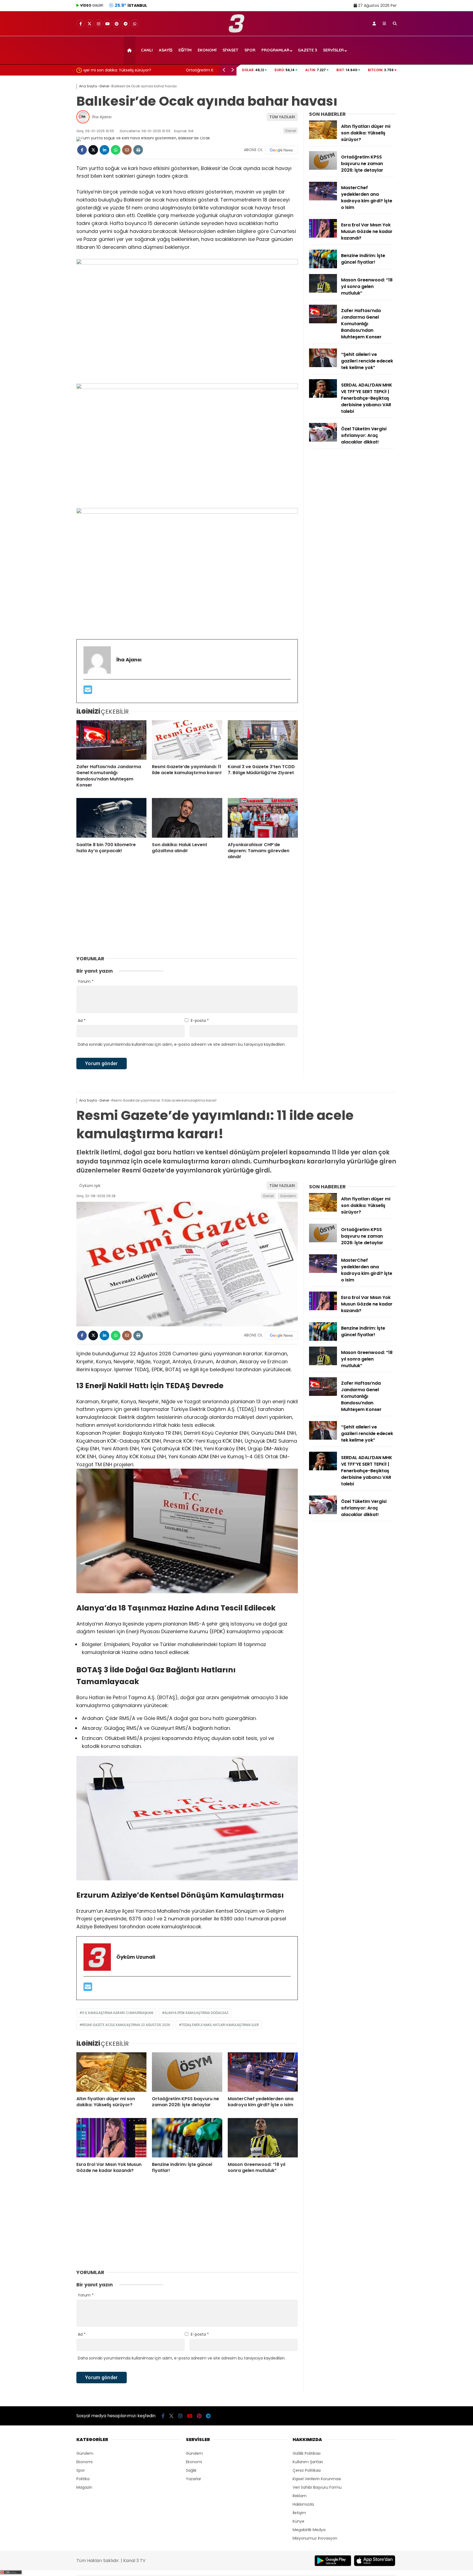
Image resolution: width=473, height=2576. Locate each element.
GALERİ (92, 5)
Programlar (275, 50)
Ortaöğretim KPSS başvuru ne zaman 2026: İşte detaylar (137, 70)
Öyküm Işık (90, 1186)
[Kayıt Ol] (374, 24)
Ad (82, 1021)
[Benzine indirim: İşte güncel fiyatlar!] (323, 267)
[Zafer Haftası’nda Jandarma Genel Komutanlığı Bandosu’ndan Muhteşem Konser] (111, 740)
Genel (290, 131)
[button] (130, 50)
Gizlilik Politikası (307, 2453)
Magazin (84, 2487)
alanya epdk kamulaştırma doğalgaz (196, 2013)
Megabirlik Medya (309, 2530)
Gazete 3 (307, 50)
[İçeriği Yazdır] (138, 150)
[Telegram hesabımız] (126, 24)
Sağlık (191, 2470)
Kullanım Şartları (308, 2462)
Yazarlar (194, 2479)
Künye (298, 2521)
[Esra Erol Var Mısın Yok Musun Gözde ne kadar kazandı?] (323, 236)
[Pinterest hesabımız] (117, 24)
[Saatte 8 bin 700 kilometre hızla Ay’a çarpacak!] (111, 818)
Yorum (86, 981)
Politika (83, 2479)
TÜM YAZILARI (282, 117)
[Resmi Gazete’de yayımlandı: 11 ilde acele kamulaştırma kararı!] (187, 740)
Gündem (288, 1196)
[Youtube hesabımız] (108, 24)
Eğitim (185, 50)
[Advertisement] (49, 163)
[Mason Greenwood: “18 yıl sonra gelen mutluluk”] (323, 291)
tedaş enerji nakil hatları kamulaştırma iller (220, 2025)
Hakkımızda (303, 2504)
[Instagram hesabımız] (99, 24)
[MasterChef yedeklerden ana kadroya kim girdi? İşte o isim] (323, 199)
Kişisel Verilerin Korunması (317, 2479)
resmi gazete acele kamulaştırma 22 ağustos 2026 (126, 2025)
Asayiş (166, 50)
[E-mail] (88, 692)
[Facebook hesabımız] (80, 24)
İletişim (299, 2513)
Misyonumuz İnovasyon (315, 2538)
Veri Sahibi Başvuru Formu (317, 2487)
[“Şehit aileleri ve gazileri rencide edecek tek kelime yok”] (323, 366)
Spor (250, 50)
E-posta (200, 1021)
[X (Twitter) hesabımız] (90, 24)
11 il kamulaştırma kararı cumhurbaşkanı (118, 2013)
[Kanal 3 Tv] (237, 31)
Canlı (147, 50)
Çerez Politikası (307, 2470)
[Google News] (281, 150)
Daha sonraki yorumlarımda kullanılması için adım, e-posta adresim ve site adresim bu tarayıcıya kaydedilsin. (182, 1044)
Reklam (300, 2496)
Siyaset (230, 50)
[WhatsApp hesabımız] (135, 24)
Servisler (333, 50)
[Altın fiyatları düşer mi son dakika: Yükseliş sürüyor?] (323, 138)
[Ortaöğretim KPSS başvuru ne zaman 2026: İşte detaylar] (323, 168)
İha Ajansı (102, 117)
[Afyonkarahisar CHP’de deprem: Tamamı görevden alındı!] (263, 818)
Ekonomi (207, 50)
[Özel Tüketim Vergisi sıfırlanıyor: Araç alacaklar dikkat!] (323, 440)
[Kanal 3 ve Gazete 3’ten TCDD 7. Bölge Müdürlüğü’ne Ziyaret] (263, 740)
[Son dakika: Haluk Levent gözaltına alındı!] (187, 818)
